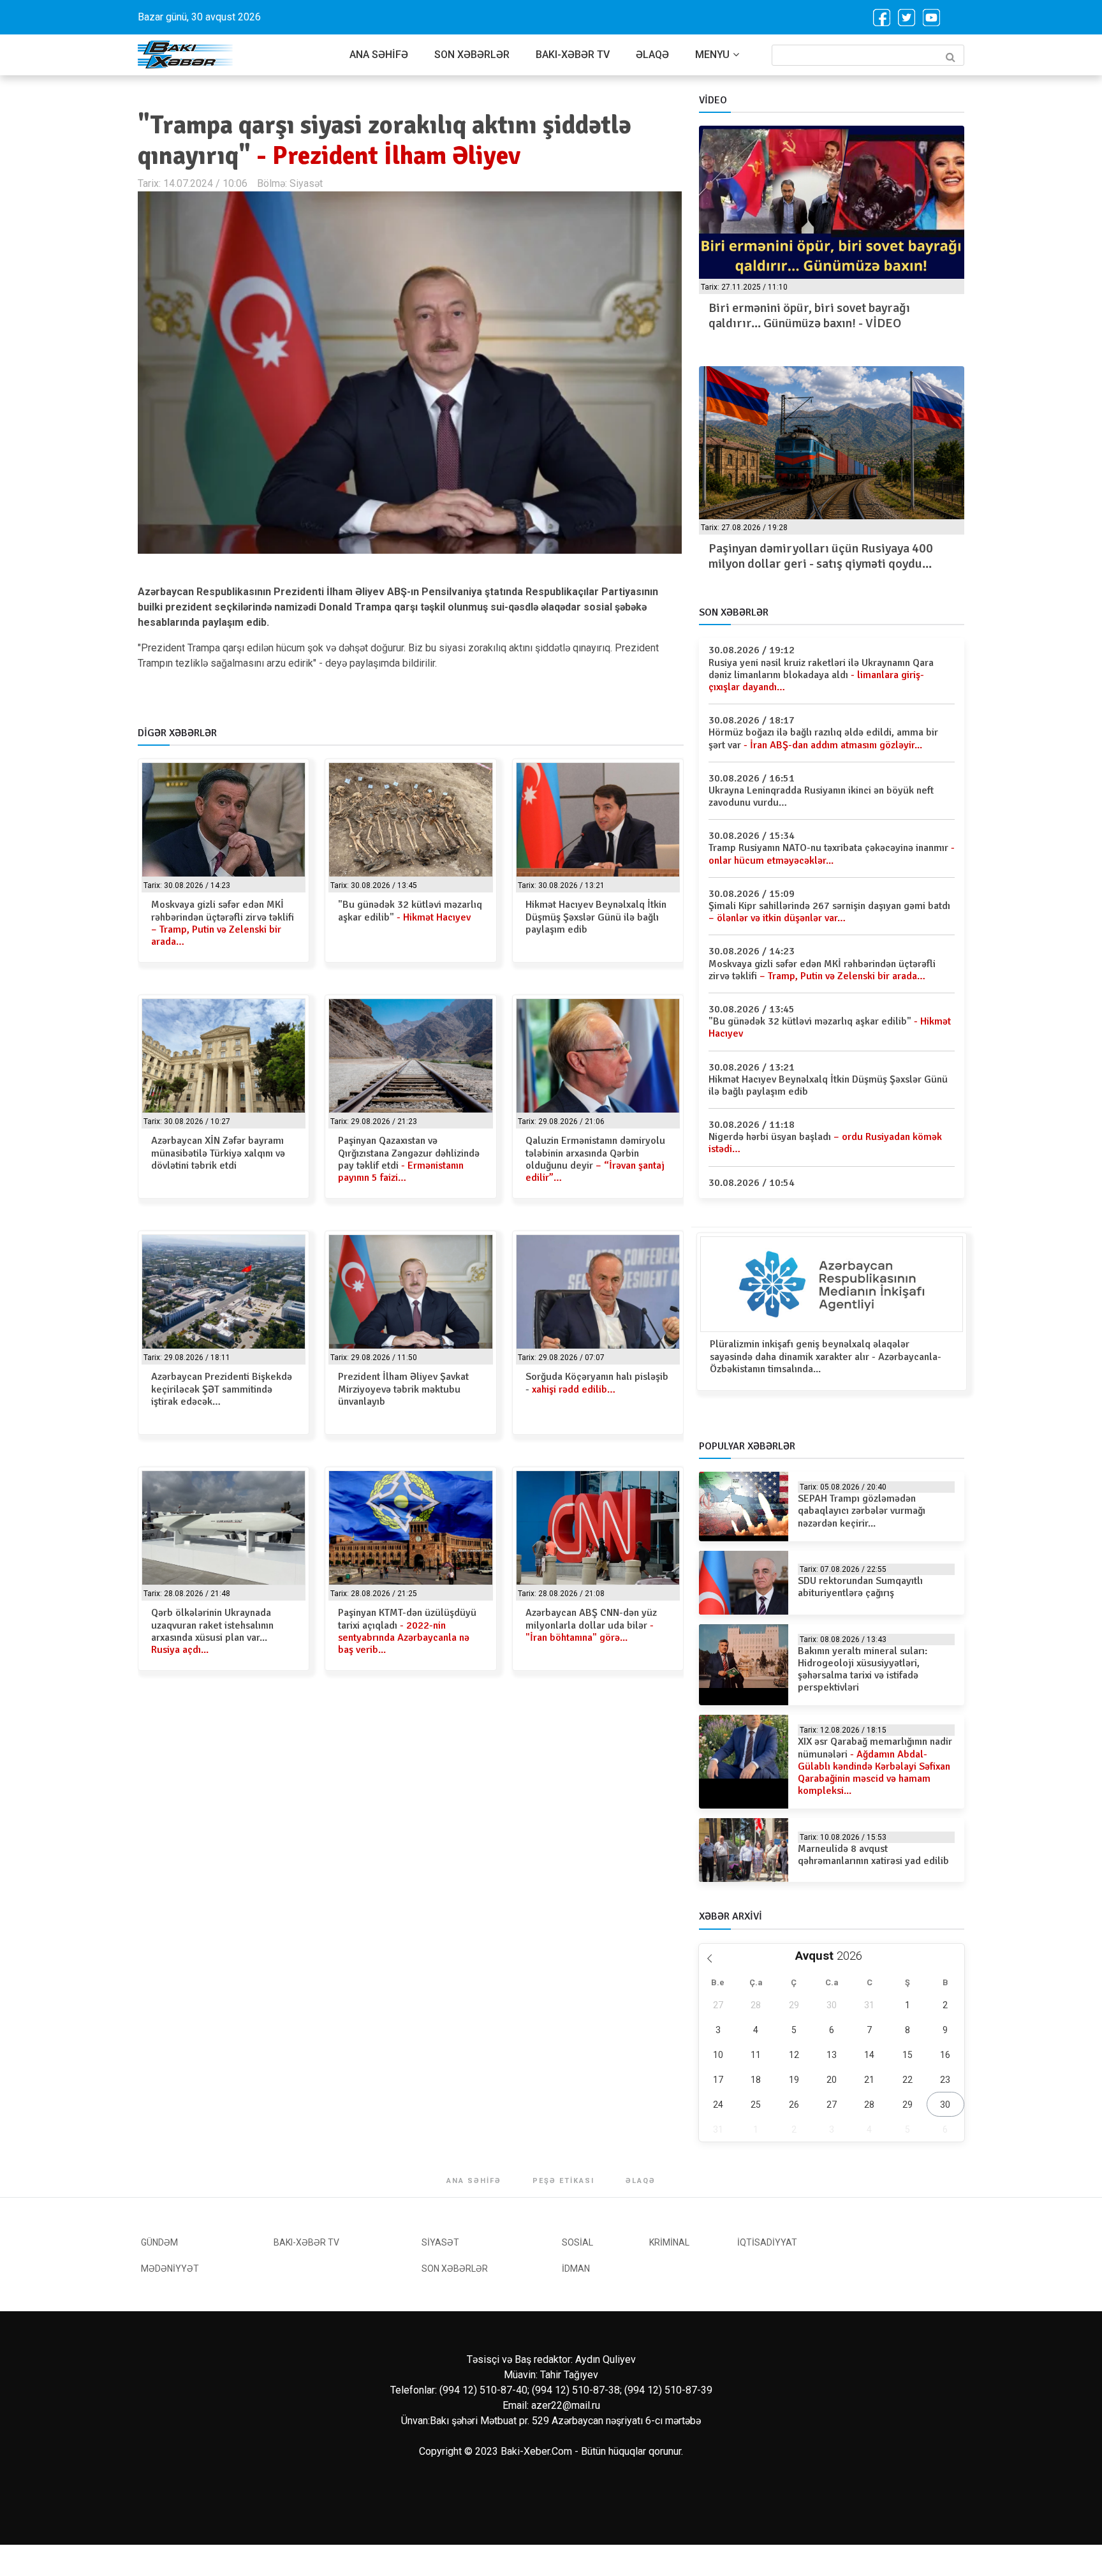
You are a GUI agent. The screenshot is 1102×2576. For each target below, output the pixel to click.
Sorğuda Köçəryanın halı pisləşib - (597, 1383)
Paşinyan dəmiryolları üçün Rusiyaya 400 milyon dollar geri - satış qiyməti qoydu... (821, 556)
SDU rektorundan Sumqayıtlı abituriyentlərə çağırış (860, 1587)
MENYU (712, 55)
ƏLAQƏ (652, 55)
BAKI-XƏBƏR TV (573, 55)
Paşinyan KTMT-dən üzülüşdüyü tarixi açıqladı (407, 1631)
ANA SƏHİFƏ (379, 55)
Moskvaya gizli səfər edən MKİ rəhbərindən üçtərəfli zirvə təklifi (223, 923)
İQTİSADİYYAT (767, 2242)
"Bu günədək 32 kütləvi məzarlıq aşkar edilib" (410, 911)
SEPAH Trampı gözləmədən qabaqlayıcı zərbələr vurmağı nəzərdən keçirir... (862, 1511)
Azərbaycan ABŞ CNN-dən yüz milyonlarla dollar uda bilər (591, 1625)
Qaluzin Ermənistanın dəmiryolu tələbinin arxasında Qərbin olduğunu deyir (595, 1159)
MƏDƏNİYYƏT (170, 2269)
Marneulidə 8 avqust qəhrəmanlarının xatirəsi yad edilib (873, 1855)
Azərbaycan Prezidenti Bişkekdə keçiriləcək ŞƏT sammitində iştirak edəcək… (222, 1389)
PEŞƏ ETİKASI (563, 2181)
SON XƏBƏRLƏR (472, 55)
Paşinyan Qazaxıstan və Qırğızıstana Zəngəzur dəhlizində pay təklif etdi (409, 1159)
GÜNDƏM (159, 2242)
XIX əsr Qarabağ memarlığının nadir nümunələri (875, 1766)
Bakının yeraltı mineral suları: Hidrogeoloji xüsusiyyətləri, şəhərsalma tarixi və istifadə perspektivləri (863, 1669)
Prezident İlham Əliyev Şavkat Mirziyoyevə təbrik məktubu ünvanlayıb (403, 1389)
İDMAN (576, 2269)
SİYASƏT (440, 2242)
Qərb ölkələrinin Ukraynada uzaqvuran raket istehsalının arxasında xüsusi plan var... (212, 1631)
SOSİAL (577, 2242)
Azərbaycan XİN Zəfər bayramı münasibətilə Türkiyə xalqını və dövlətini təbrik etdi (218, 1153)
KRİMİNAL (669, 2242)
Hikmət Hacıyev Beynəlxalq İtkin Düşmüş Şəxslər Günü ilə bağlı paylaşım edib (596, 917)
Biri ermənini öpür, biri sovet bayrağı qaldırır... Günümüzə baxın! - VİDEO (809, 315)
